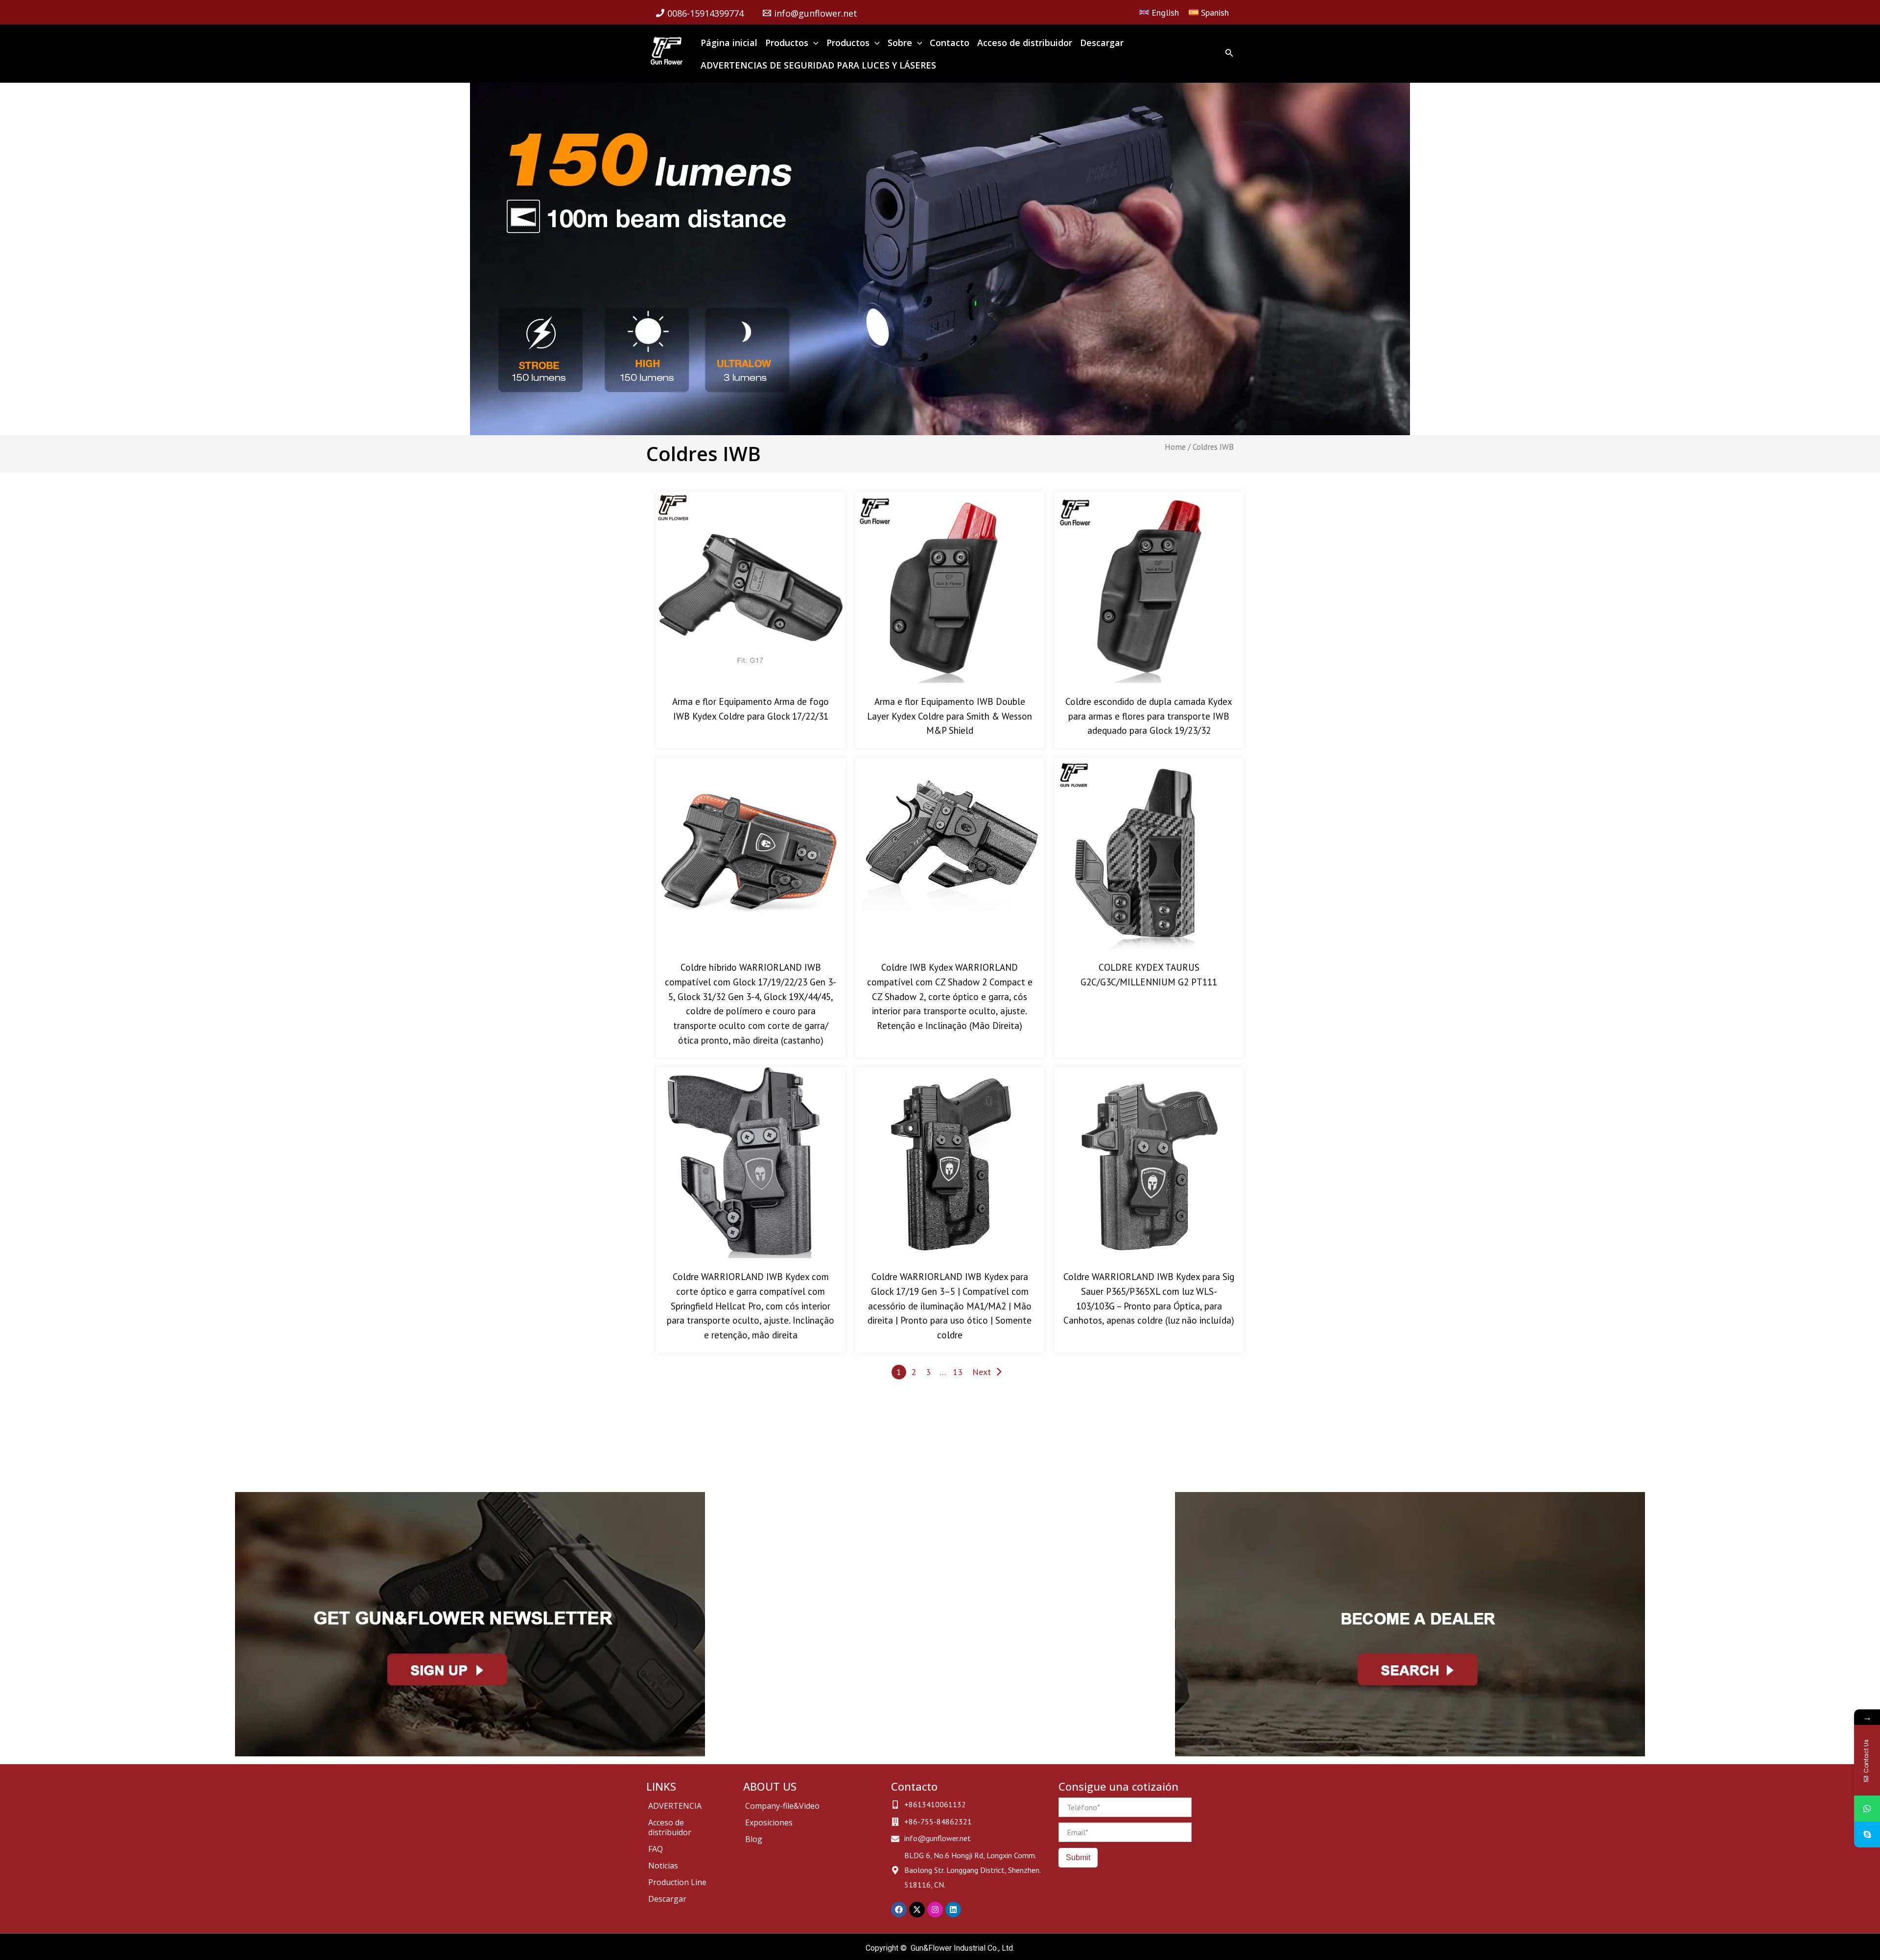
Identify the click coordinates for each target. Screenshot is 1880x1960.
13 (958, 1372)
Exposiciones (769, 1822)
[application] (813, 43)
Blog (754, 1839)
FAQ (656, 1849)
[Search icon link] (1229, 55)
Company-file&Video (782, 1806)
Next (982, 1372)
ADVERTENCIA (675, 1806)
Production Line (677, 1882)
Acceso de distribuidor (670, 1827)
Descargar (667, 1899)
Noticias (663, 1866)
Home (1175, 447)
